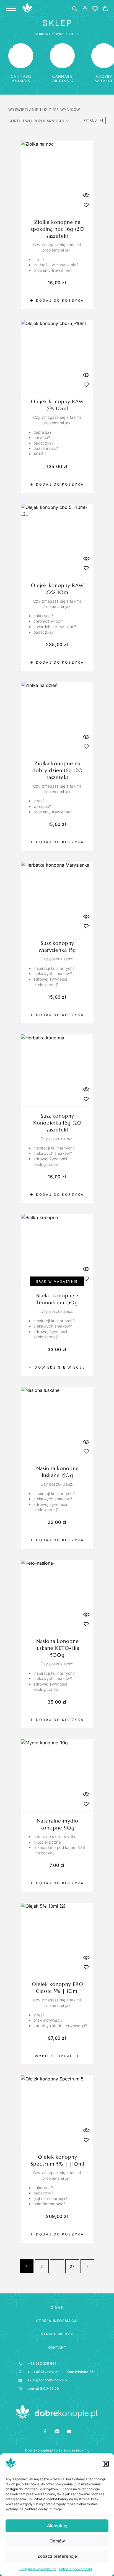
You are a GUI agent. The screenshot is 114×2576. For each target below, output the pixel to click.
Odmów (57, 2541)
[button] (106, 2464)
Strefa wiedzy (57, 2334)
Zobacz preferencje (57, 2556)
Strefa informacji (57, 2321)
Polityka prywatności (75, 2569)
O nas (57, 2307)
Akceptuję (57, 2526)
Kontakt (57, 2347)
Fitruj (90, 120)
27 (72, 2266)
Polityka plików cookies (38, 2569)
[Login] (85, 10)
